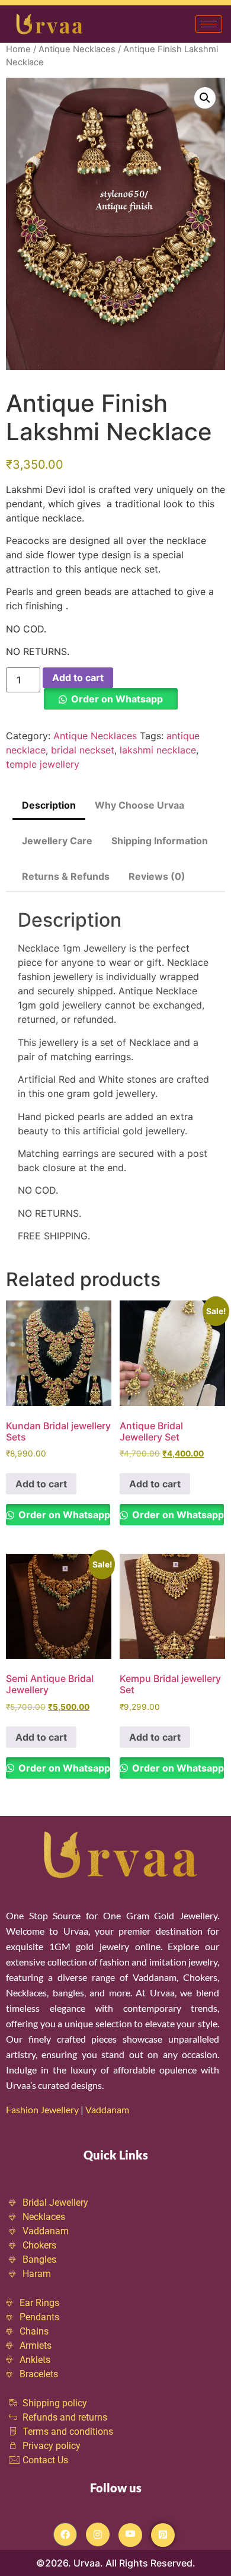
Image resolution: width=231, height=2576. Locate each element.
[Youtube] (130, 2535)
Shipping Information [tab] (160, 841)
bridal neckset (83, 750)
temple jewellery (43, 764)
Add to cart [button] (41, 1484)
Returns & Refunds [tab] (66, 876)
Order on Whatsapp (117, 699)
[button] (205, 98)
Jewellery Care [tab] (57, 841)
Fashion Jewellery (42, 2109)
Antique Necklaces (77, 49)
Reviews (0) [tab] (157, 876)
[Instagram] (98, 2534)
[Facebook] (65, 2534)
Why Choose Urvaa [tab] (139, 805)
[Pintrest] (163, 2535)
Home (18, 49)
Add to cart (78, 678)
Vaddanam (108, 2109)
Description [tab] (49, 805)
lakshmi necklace (158, 750)
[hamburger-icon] (209, 24)
